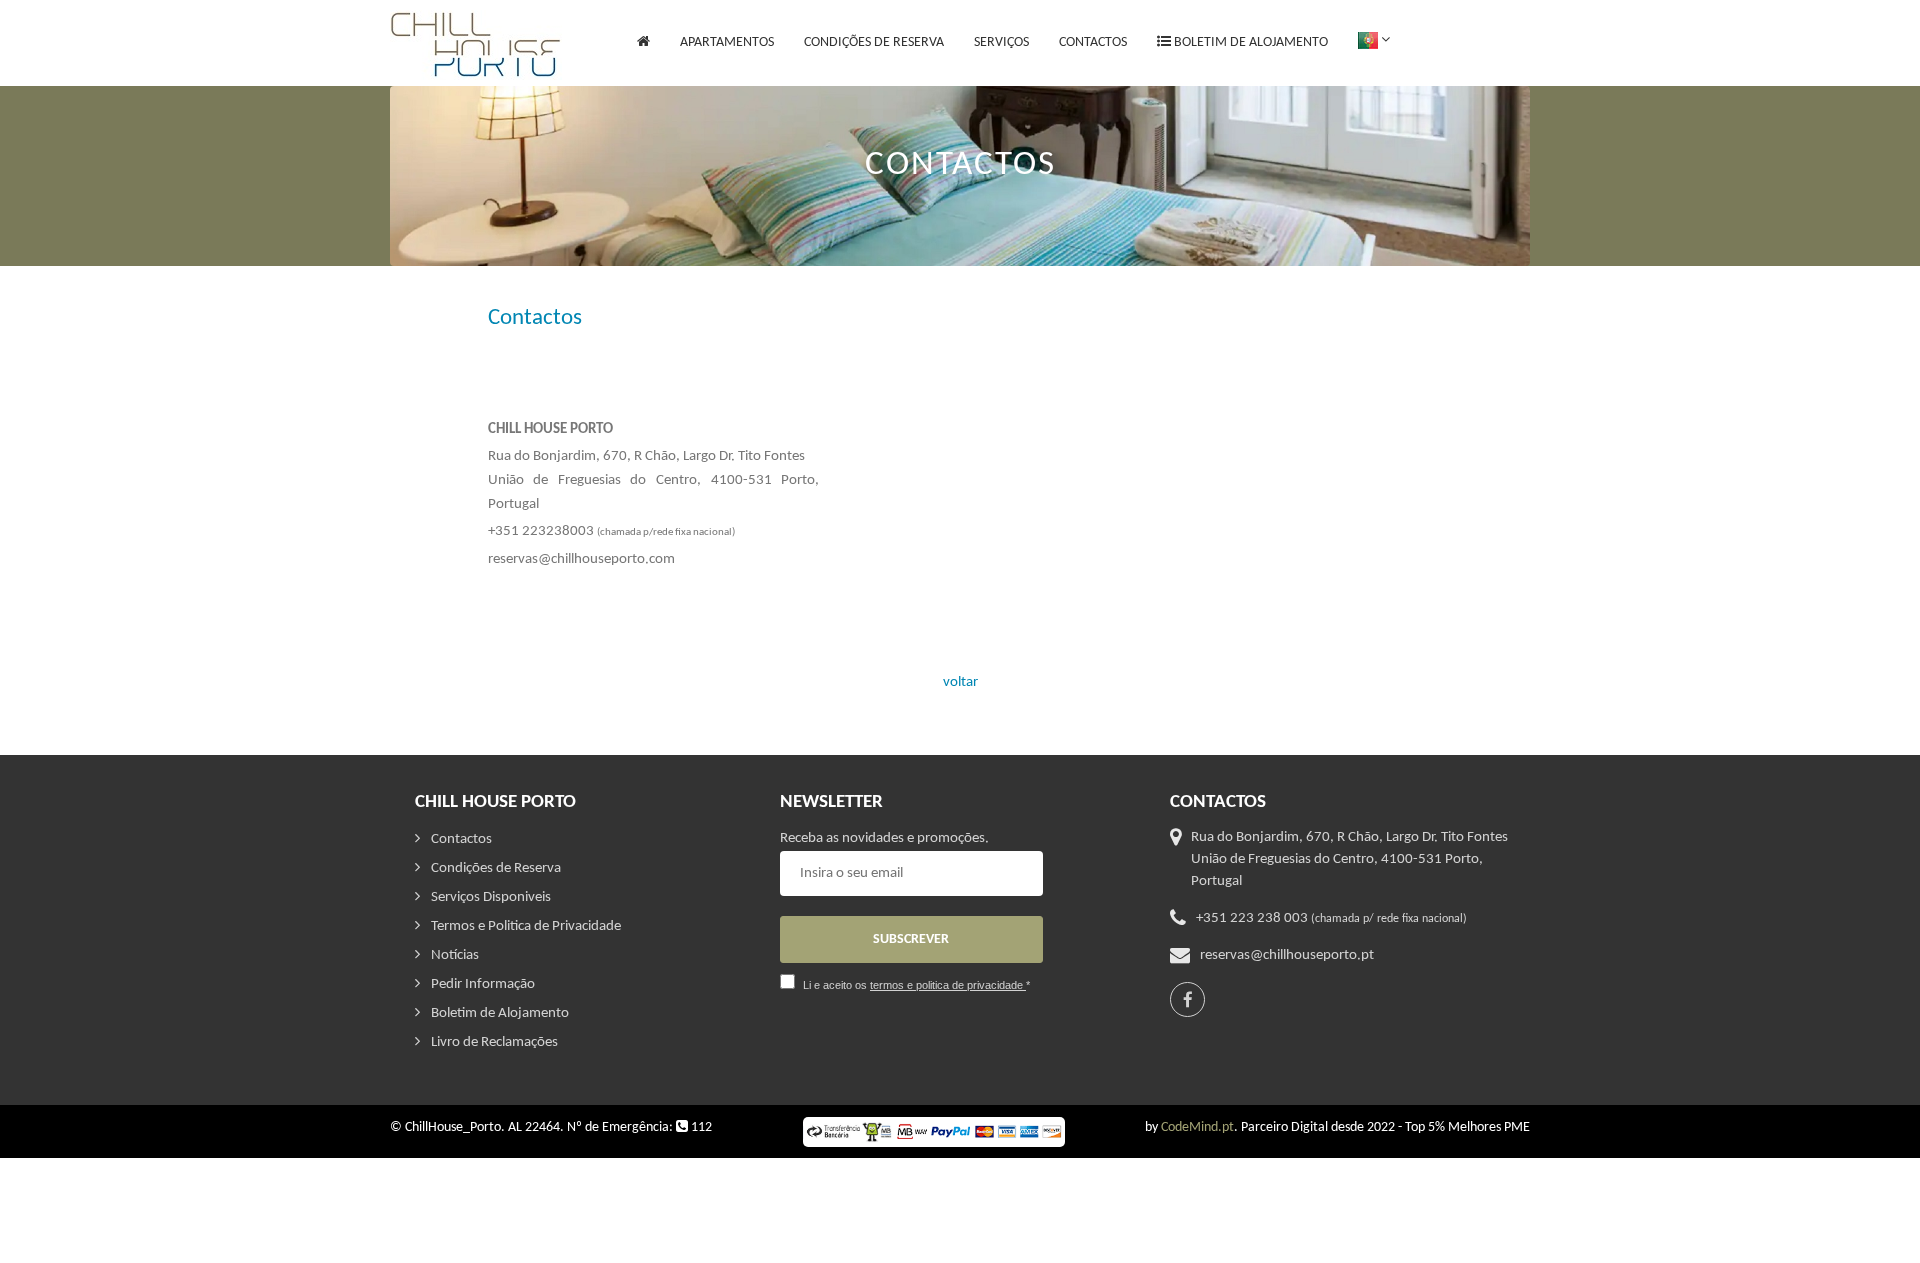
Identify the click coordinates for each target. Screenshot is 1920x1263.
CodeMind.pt (1197, 1127)
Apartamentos (726, 60)
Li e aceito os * (916, 985)
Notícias (455, 955)
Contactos (1093, 42)
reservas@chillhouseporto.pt (1287, 955)
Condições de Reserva (874, 42)
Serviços (1001, 42)
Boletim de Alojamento (1249, 42)
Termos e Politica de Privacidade (526, 926)
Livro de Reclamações (494, 1042)
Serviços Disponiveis (491, 897)
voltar (960, 682)
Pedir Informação (483, 984)
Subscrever (911, 939)
